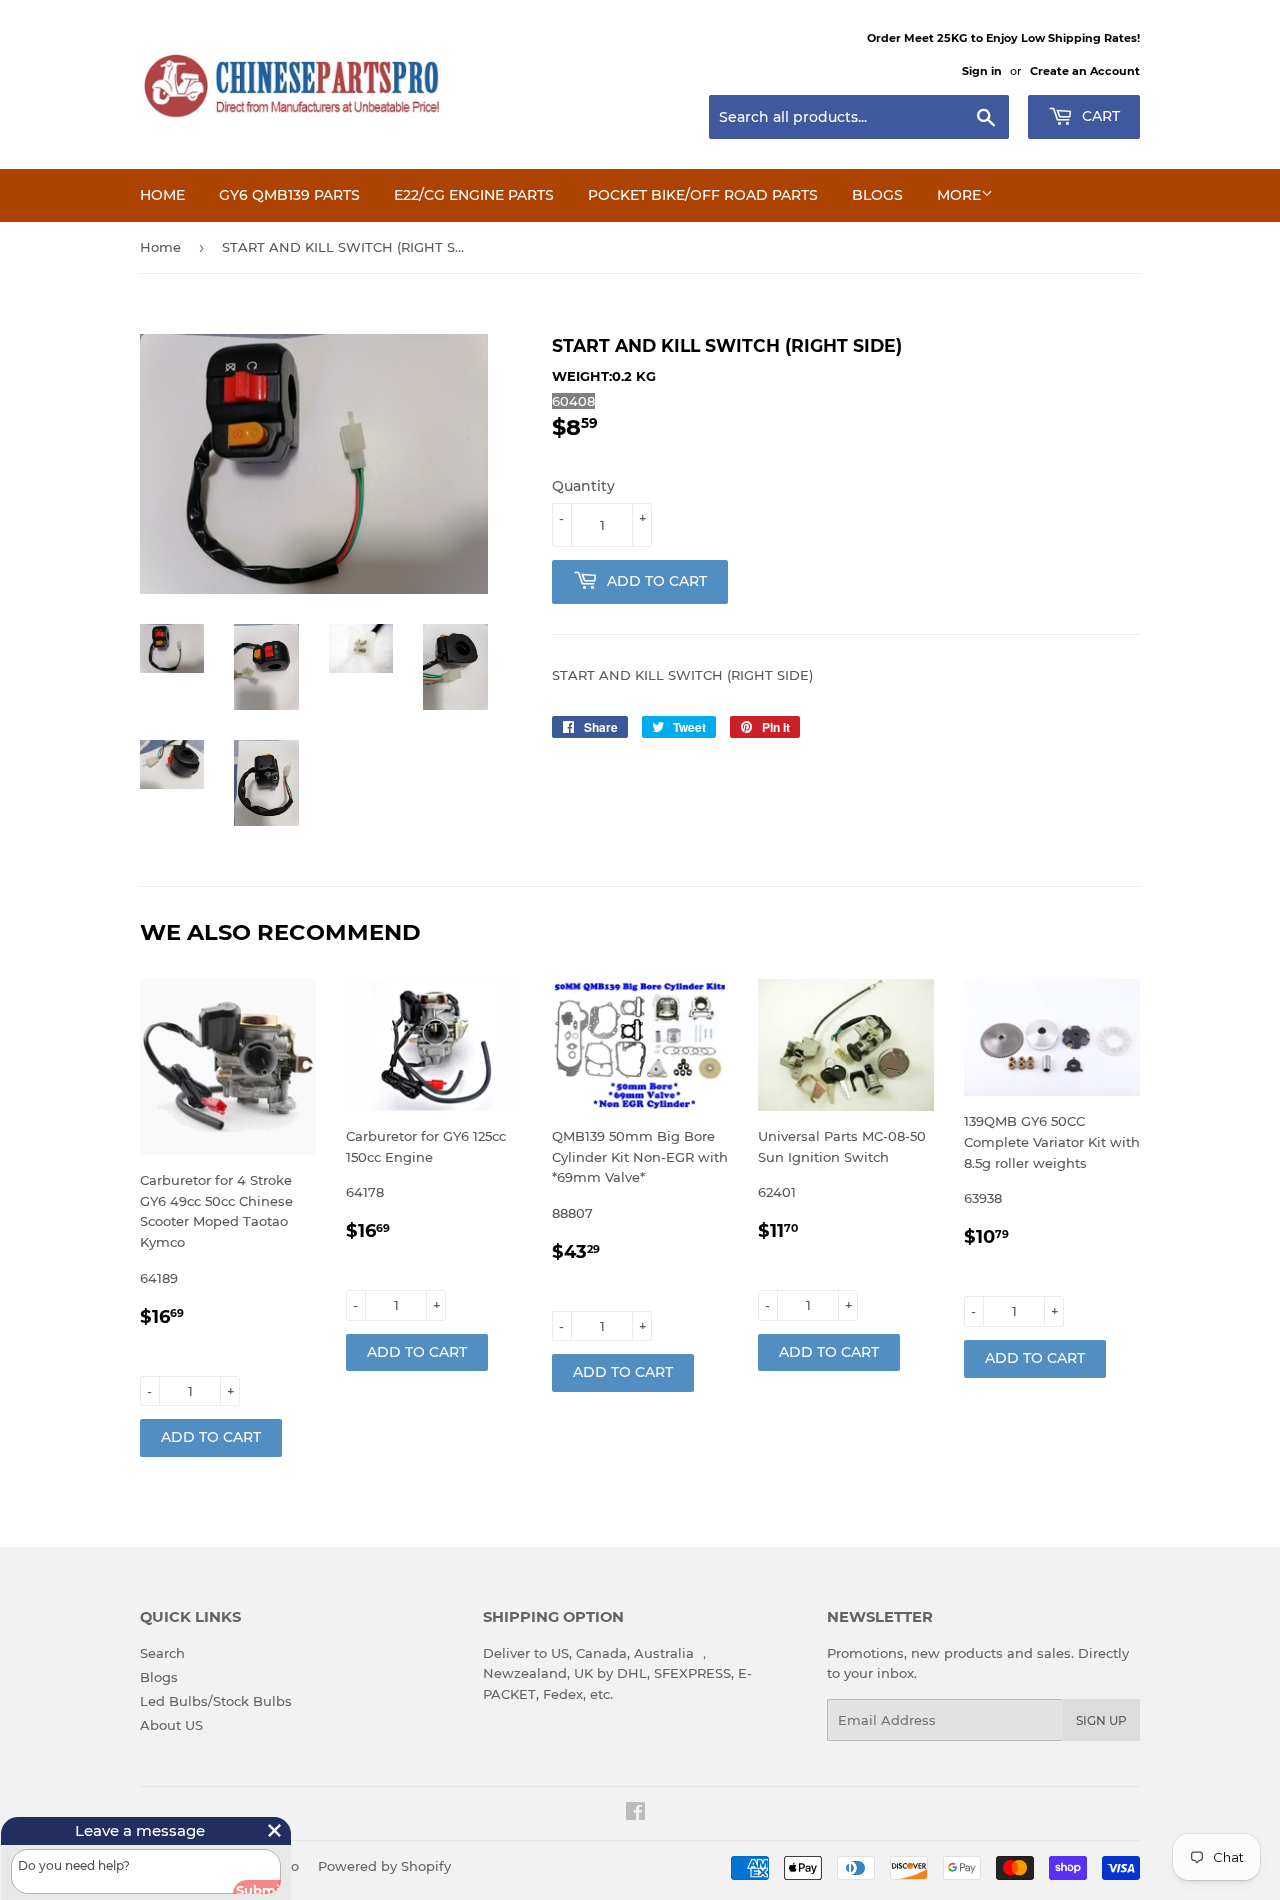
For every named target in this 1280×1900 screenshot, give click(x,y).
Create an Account (1085, 71)
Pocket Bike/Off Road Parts (703, 195)
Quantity (583, 486)
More (959, 195)
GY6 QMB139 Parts (289, 195)
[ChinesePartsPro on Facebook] (635, 1814)
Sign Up (1101, 1720)
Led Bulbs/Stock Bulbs (216, 1701)
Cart (1099, 116)
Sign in (982, 71)
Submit (240, 1883)
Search (162, 1653)
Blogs (877, 195)
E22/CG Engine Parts (474, 195)
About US (171, 1725)
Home (162, 195)
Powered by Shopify (384, 1866)
